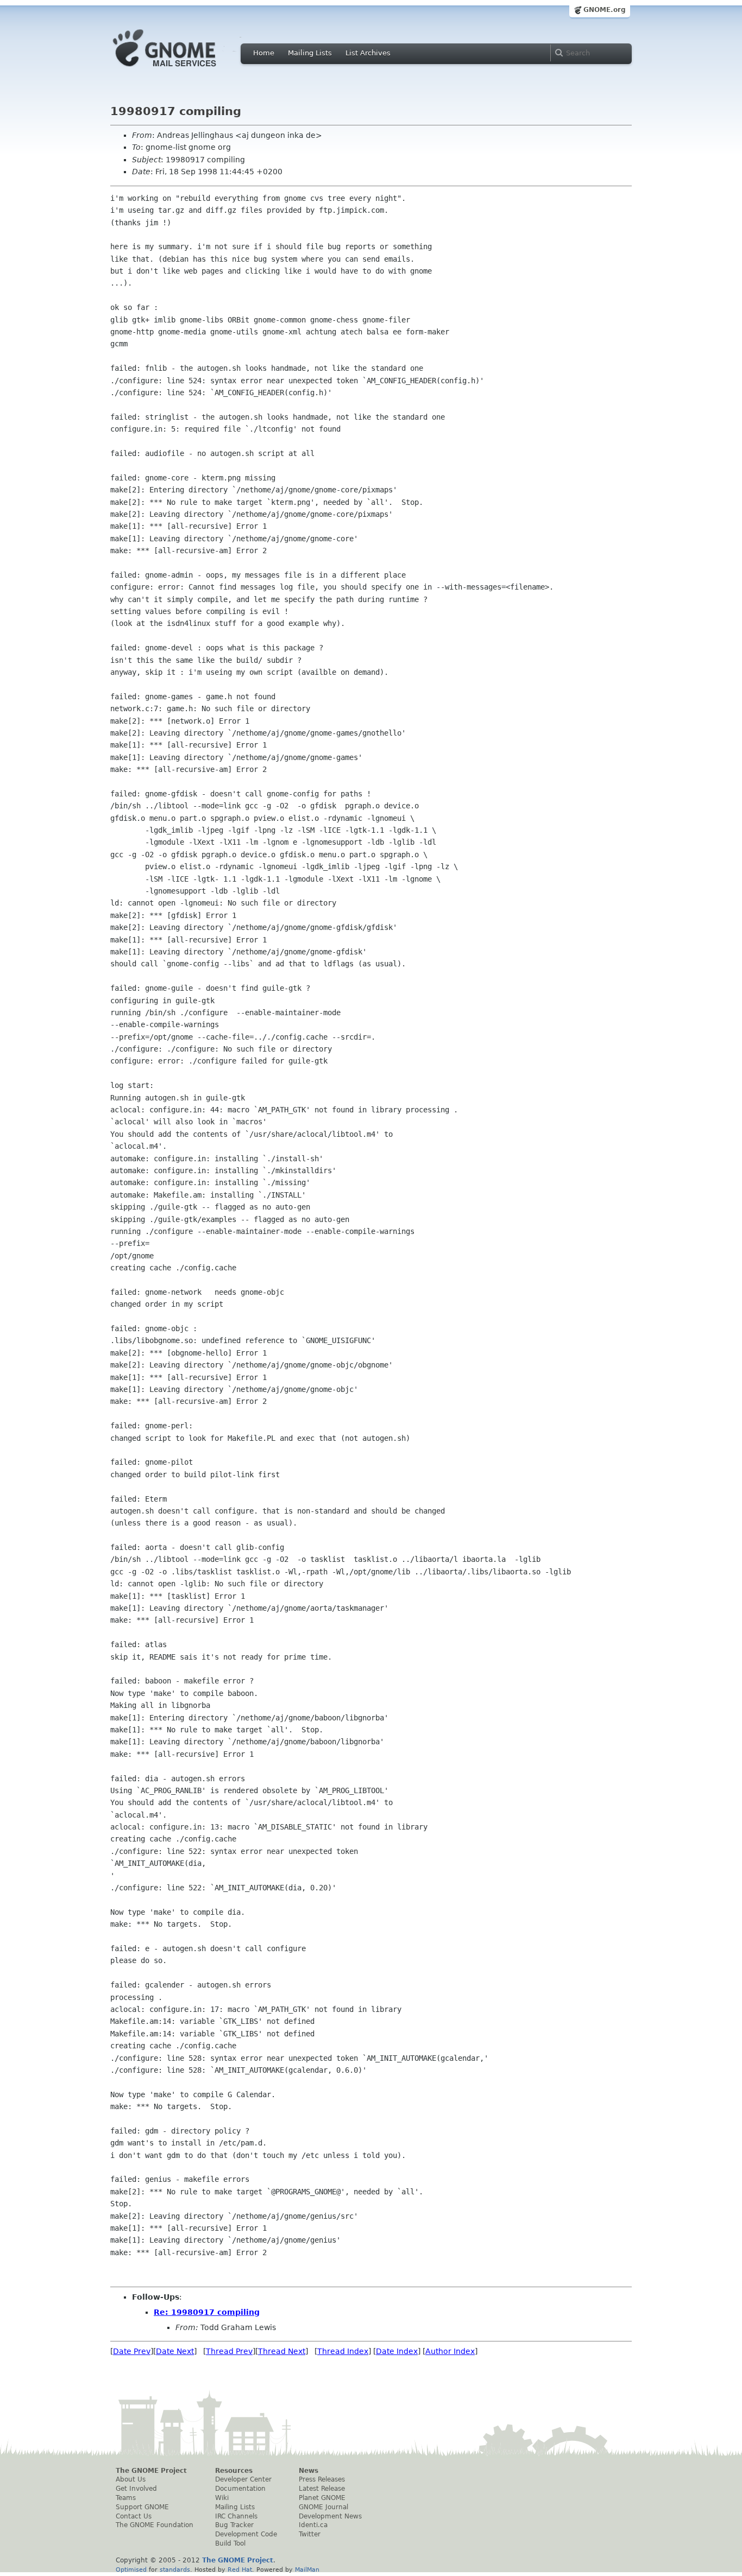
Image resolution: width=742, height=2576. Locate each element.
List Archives (368, 53)
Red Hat (240, 2569)
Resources (234, 2471)
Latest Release (322, 2489)
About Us (131, 2479)
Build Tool (230, 2543)
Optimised (131, 2569)
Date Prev (132, 2351)
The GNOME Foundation (155, 2525)
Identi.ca (313, 2525)
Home (264, 53)
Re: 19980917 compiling (207, 2312)
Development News (330, 2516)
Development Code (246, 2534)
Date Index (397, 2351)
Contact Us (134, 2516)
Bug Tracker (234, 2525)
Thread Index (343, 2351)
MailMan (307, 2569)
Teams (126, 2498)
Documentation (240, 2489)
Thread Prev (229, 2351)
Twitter (310, 2534)
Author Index (450, 2351)
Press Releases (322, 2479)
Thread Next (282, 2351)
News (309, 2471)
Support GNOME (142, 2507)
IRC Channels (236, 2516)
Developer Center (243, 2479)
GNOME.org (605, 10)
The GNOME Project (151, 2471)
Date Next (175, 2351)
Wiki (222, 2498)
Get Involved (136, 2489)
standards (175, 2569)
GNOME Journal (323, 2507)
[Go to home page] (181, 69)
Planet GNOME (322, 2498)
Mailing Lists (310, 53)
